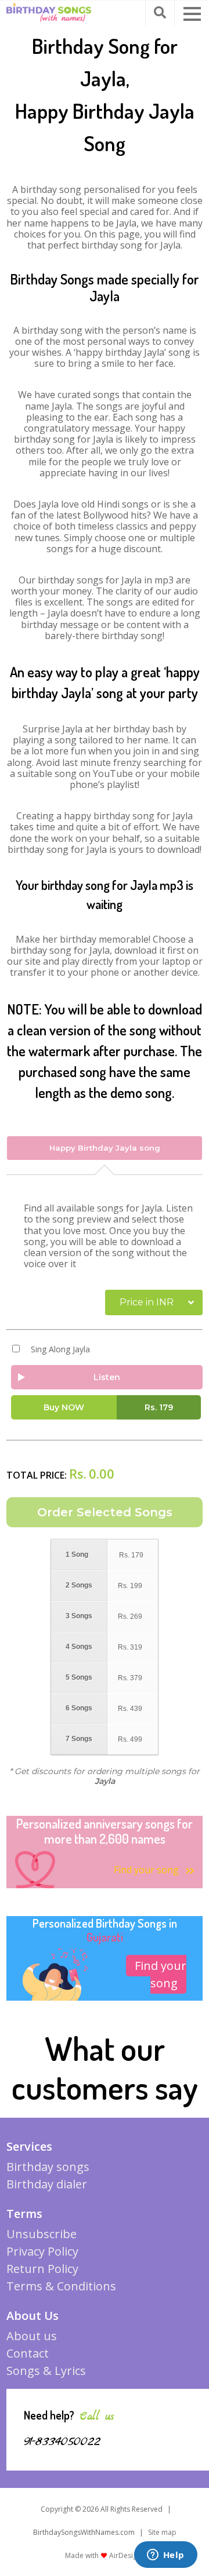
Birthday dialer (47, 2184)
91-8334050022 (62, 2442)
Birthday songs (48, 2167)
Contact (28, 2353)
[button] (192, 14)
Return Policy (42, 2269)
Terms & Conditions (61, 2286)
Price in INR (147, 1302)
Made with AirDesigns (105, 2555)
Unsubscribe (42, 2234)
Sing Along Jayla (60, 1349)
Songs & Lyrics (46, 2371)
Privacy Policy (42, 2251)
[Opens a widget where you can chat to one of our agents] (165, 2556)
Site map (162, 2532)
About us (32, 2336)
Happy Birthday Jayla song (105, 1148)
